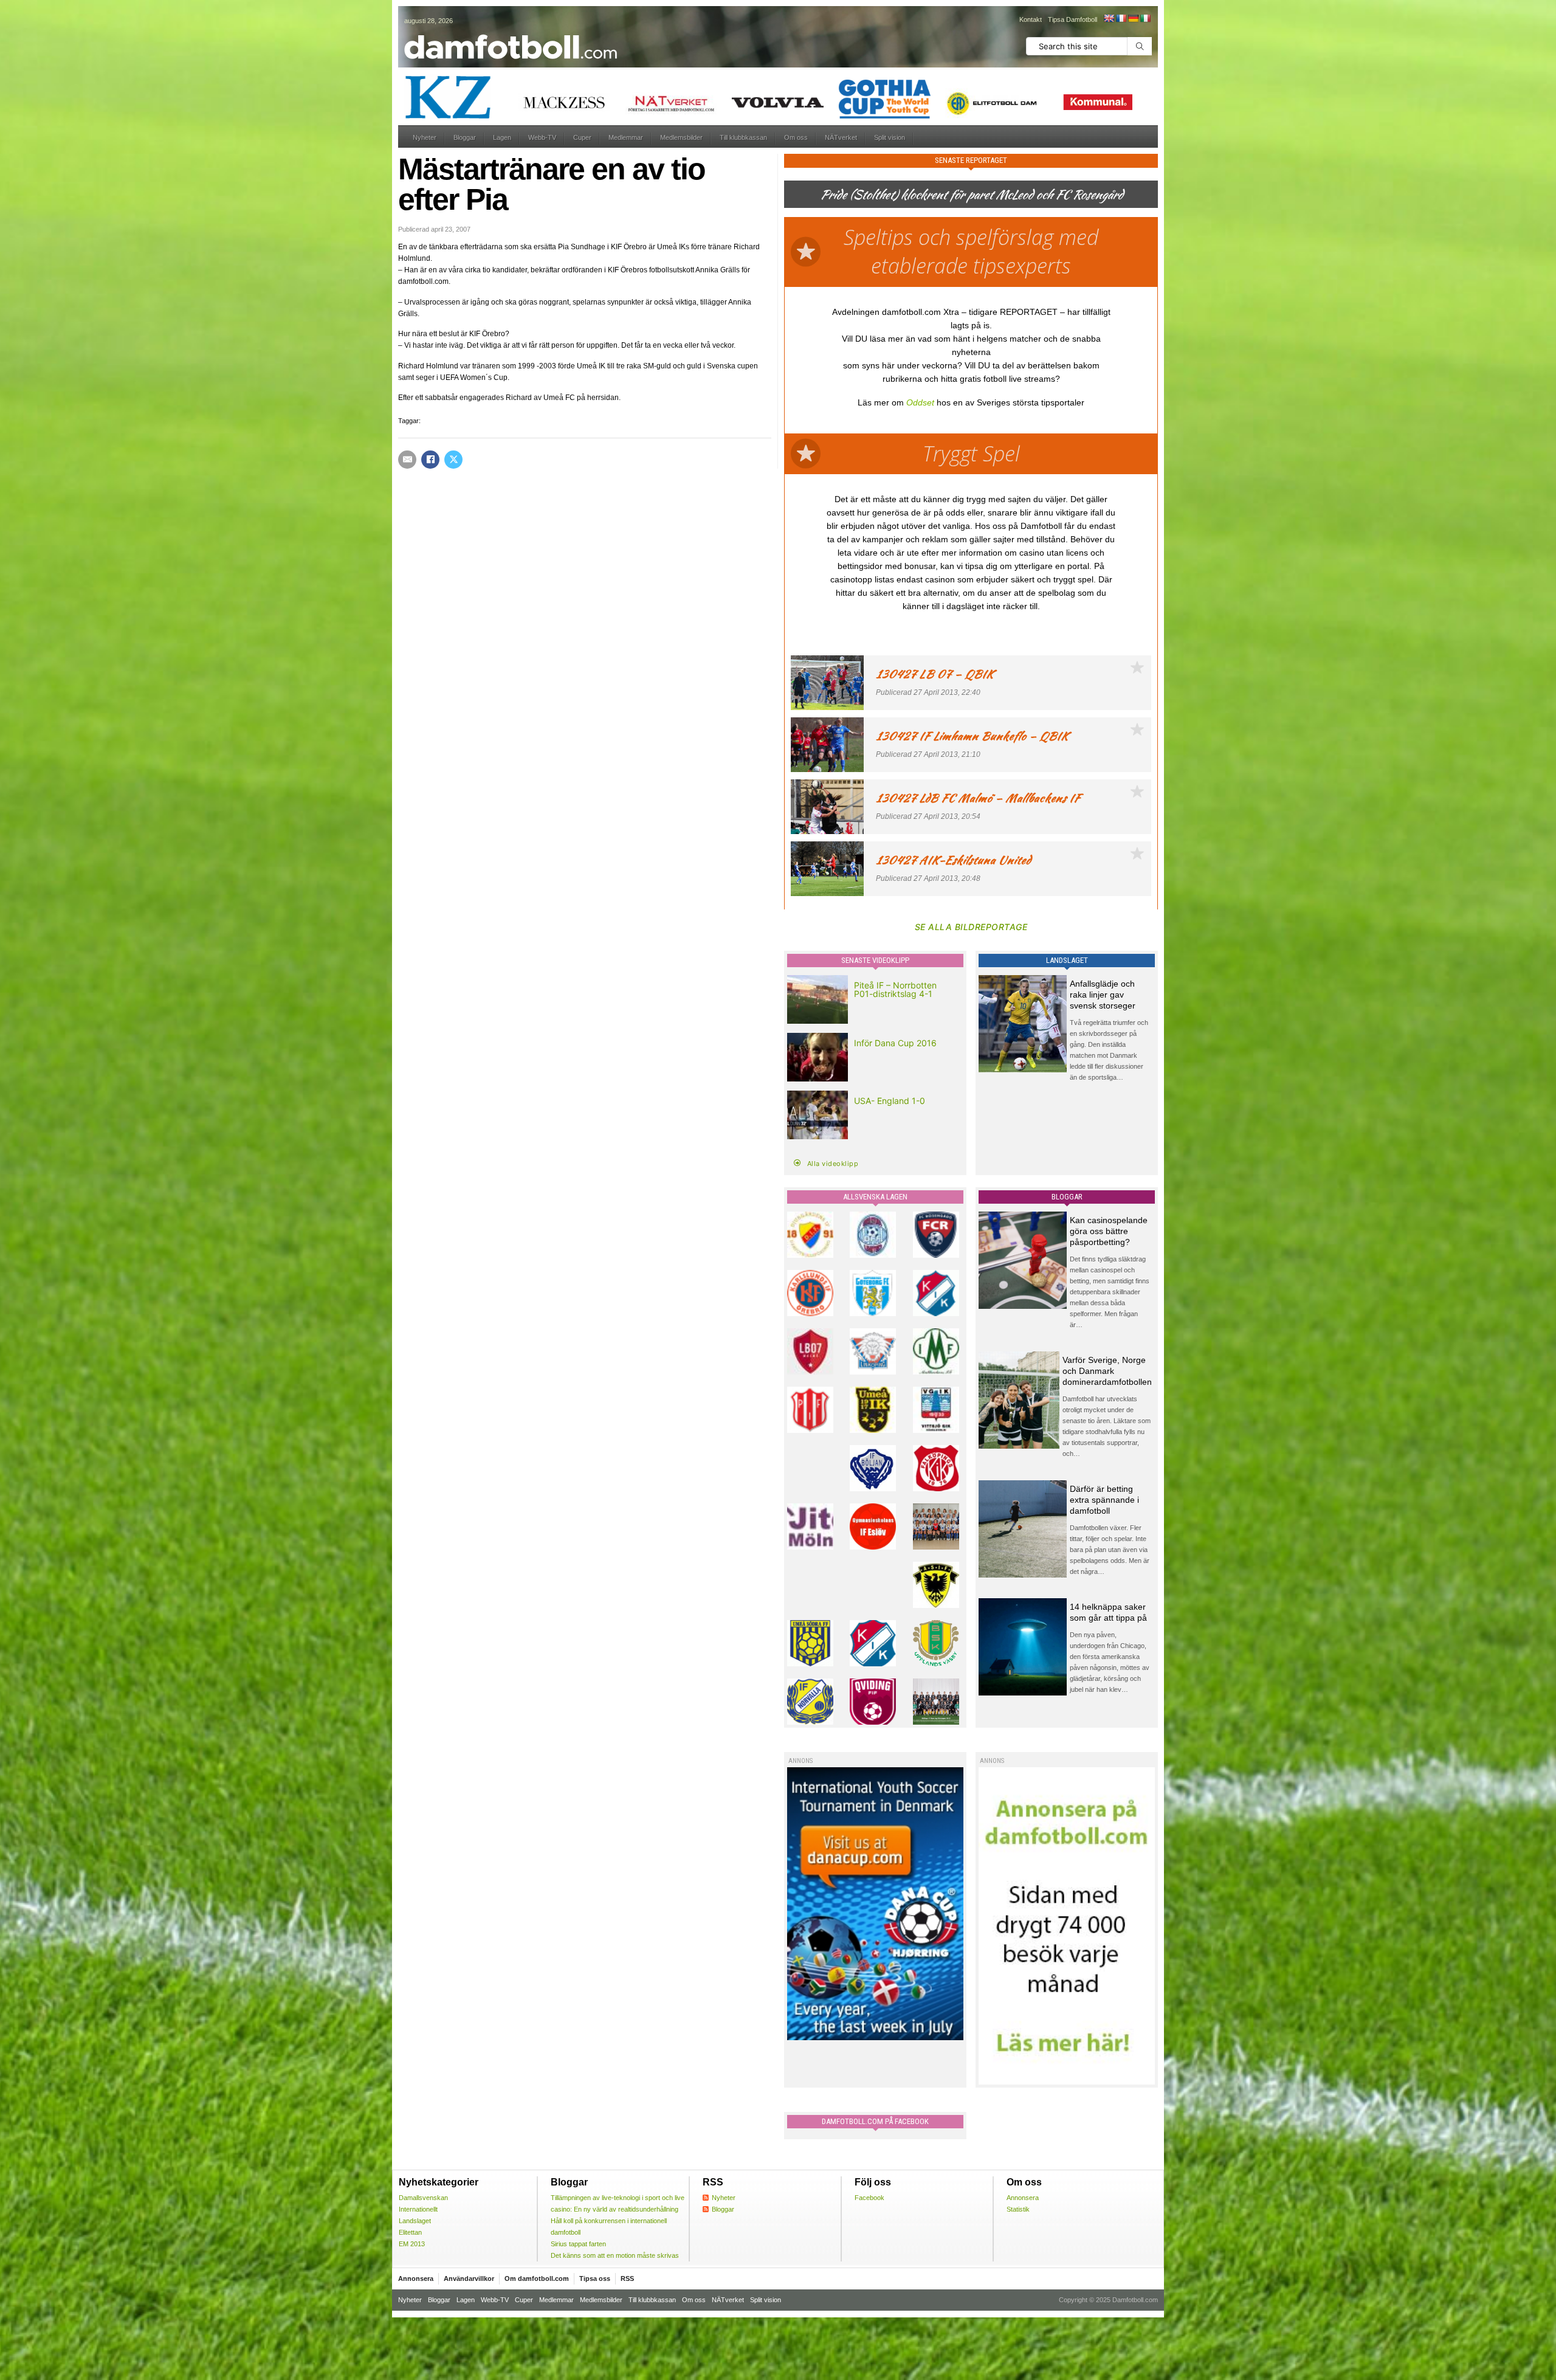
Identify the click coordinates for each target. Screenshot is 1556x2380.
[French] (1121, 18)
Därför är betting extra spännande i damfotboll (1104, 1500)
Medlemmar (626, 137)
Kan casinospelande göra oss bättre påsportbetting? (1109, 1231)
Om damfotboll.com (537, 2278)
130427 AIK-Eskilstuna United (953, 860)
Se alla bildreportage (971, 927)
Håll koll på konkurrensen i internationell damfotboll (609, 2227)
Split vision (890, 137)
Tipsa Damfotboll (1072, 19)
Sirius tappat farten (578, 2244)
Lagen (502, 137)
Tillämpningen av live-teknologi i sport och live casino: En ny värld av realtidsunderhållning (618, 2203)
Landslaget (415, 2221)
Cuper (582, 137)
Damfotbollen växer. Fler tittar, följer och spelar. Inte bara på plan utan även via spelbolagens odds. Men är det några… (1110, 1550)
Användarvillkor (469, 2278)
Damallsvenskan (423, 2198)
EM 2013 (412, 2244)
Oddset (920, 402)
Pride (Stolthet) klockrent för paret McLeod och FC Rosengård (971, 194)
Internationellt (418, 2209)
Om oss (796, 137)
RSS (627, 2278)
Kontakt (1031, 19)
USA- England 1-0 (890, 1101)
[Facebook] (430, 460)
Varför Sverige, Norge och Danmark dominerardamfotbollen (1107, 1371)
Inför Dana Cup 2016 (895, 1043)
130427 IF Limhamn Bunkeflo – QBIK (972, 736)
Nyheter (425, 137)
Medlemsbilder (681, 137)
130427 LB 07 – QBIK (935, 674)
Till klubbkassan (743, 137)
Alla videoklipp (833, 1164)
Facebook (869, 2198)
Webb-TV (542, 137)
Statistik (1018, 2209)
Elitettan (410, 2232)
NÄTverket (841, 137)
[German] (1133, 18)
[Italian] (1145, 18)
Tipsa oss (595, 2278)
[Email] (407, 460)
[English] (1109, 18)
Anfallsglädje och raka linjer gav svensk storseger (1103, 995)
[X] (453, 460)
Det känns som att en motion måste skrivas (615, 2255)
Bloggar (465, 137)
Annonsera (1023, 2198)
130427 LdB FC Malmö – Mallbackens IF (978, 798)
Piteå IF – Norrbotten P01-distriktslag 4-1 (895, 989)
